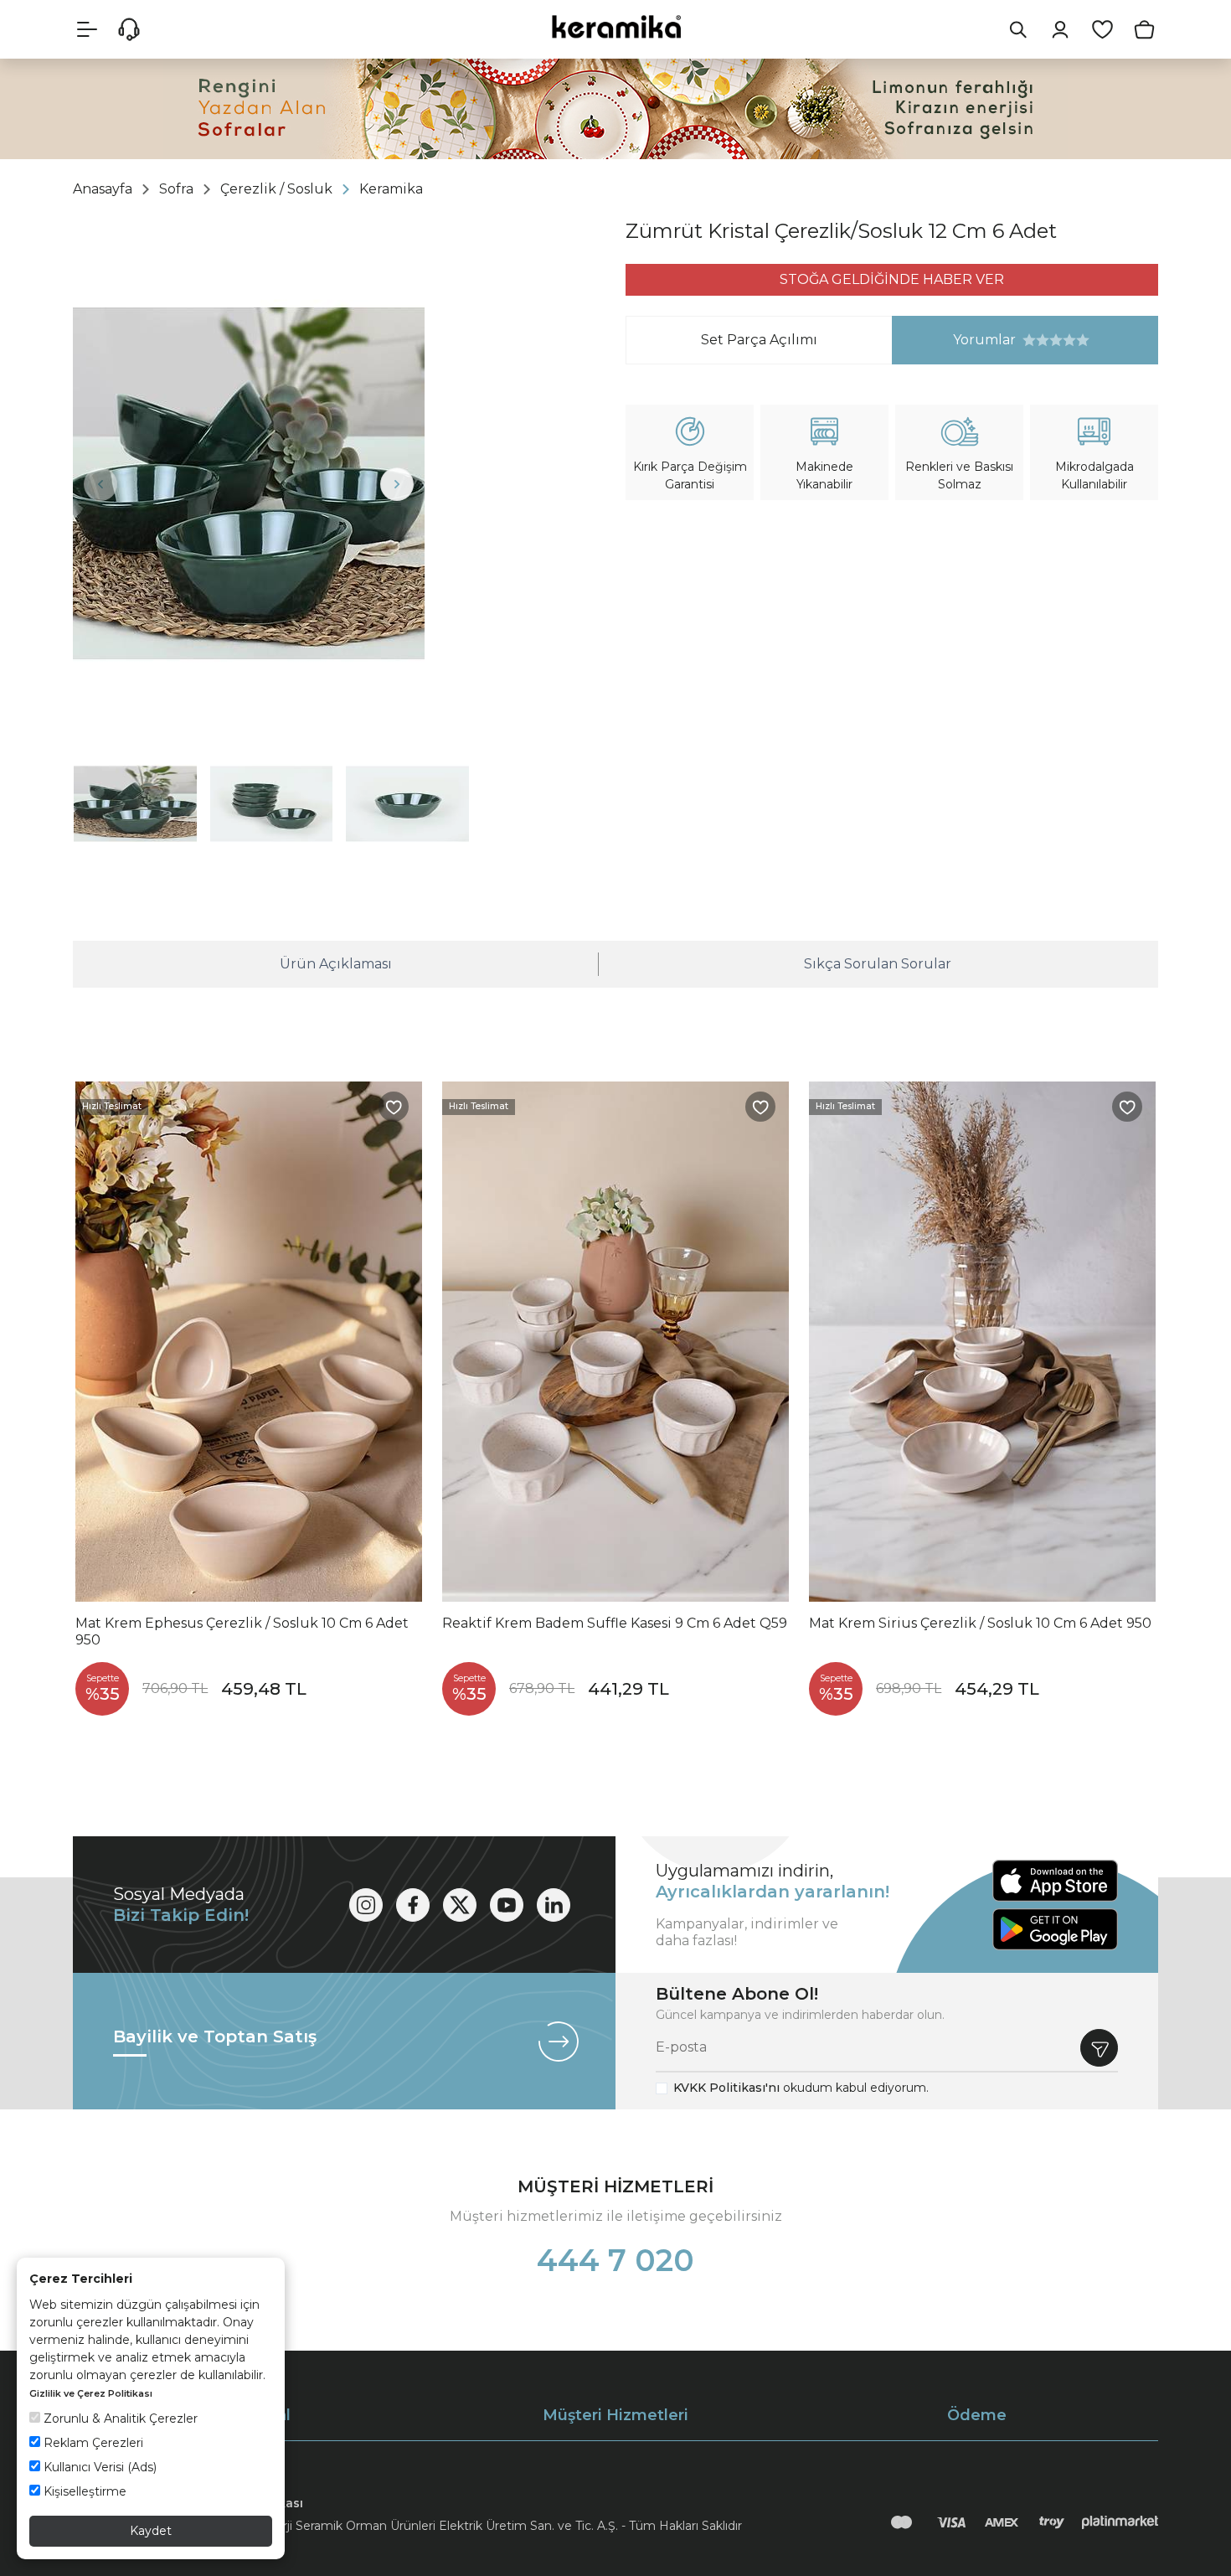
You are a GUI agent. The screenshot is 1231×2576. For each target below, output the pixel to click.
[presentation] (100, 484)
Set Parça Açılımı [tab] (759, 340)
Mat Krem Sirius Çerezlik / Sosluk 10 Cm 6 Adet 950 (980, 1623)
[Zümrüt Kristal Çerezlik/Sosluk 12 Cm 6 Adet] (249, 483)
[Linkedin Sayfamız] (554, 1905)
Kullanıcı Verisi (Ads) (98, 2467)
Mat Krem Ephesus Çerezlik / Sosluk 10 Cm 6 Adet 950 (242, 1631)
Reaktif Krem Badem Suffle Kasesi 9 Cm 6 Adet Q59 (615, 1623)
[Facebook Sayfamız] (413, 1905)
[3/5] (1043, 340)
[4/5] (1049, 340)
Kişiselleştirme (83, 2491)
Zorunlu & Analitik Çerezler (119, 2419)
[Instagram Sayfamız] (366, 1905)
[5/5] (1056, 340)
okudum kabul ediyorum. (801, 2088)
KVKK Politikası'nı (726, 2088)
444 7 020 (615, 2260)
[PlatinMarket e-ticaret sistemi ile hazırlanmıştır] (1120, 2522)
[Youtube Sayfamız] (507, 1905)
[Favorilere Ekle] (394, 1107)
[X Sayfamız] (460, 1905)
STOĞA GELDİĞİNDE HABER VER (892, 279)
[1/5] (1029, 340)
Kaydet (151, 2531)
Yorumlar (954, 340)
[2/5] (1036, 340)
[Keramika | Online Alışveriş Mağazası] (615, 26)
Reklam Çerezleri (92, 2443)
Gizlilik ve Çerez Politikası (91, 2393)
